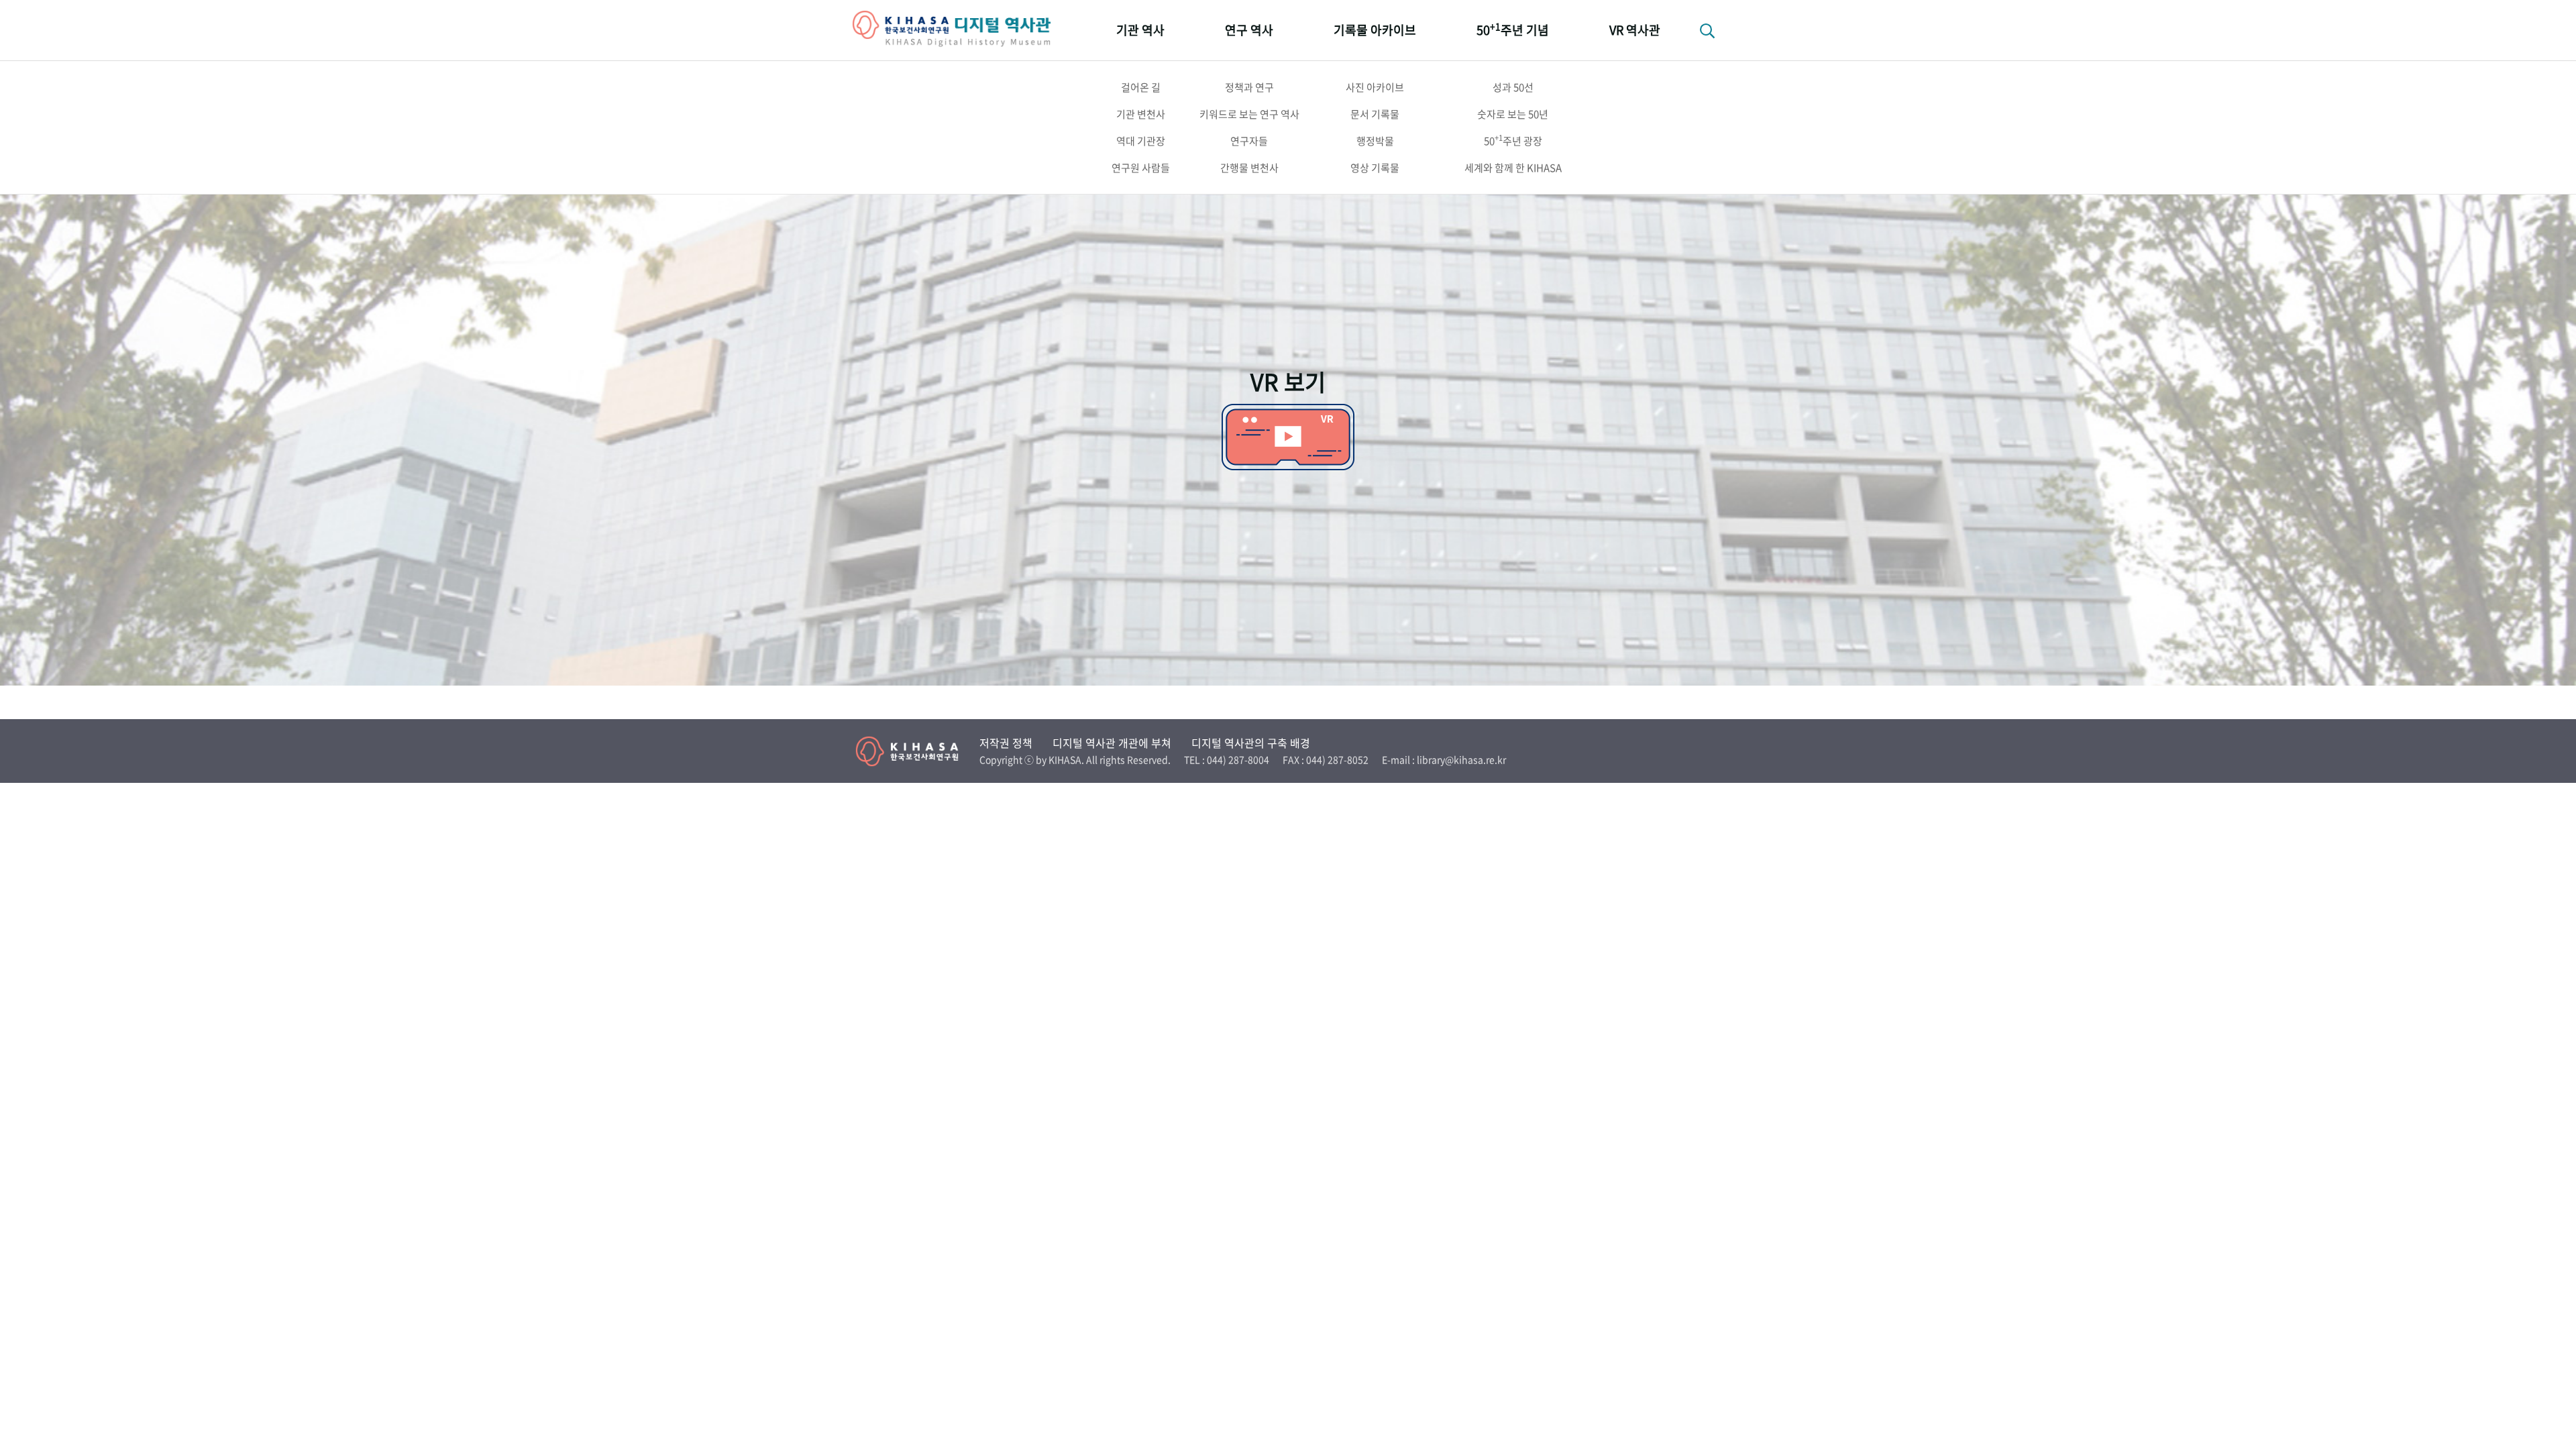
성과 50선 (1513, 87)
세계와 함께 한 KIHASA (1513, 168)
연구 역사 (1249, 30)
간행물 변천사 (1249, 168)
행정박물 (1375, 141)
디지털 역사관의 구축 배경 (1251, 743)
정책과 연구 (1249, 87)
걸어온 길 (1141, 87)
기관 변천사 (1141, 114)
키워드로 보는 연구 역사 (1249, 114)
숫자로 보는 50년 (1513, 114)
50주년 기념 (1513, 29)
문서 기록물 (1375, 114)
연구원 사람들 (1141, 168)
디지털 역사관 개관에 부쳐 (1112, 743)
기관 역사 (1140, 30)
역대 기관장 (1141, 141)
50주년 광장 (1513, 140)
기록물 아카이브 (1375, 30)
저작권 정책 (1006, 743)
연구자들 (1249, 141)
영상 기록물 (1375, 168)
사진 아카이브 (1375, 87)
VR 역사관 (1635, 30)
